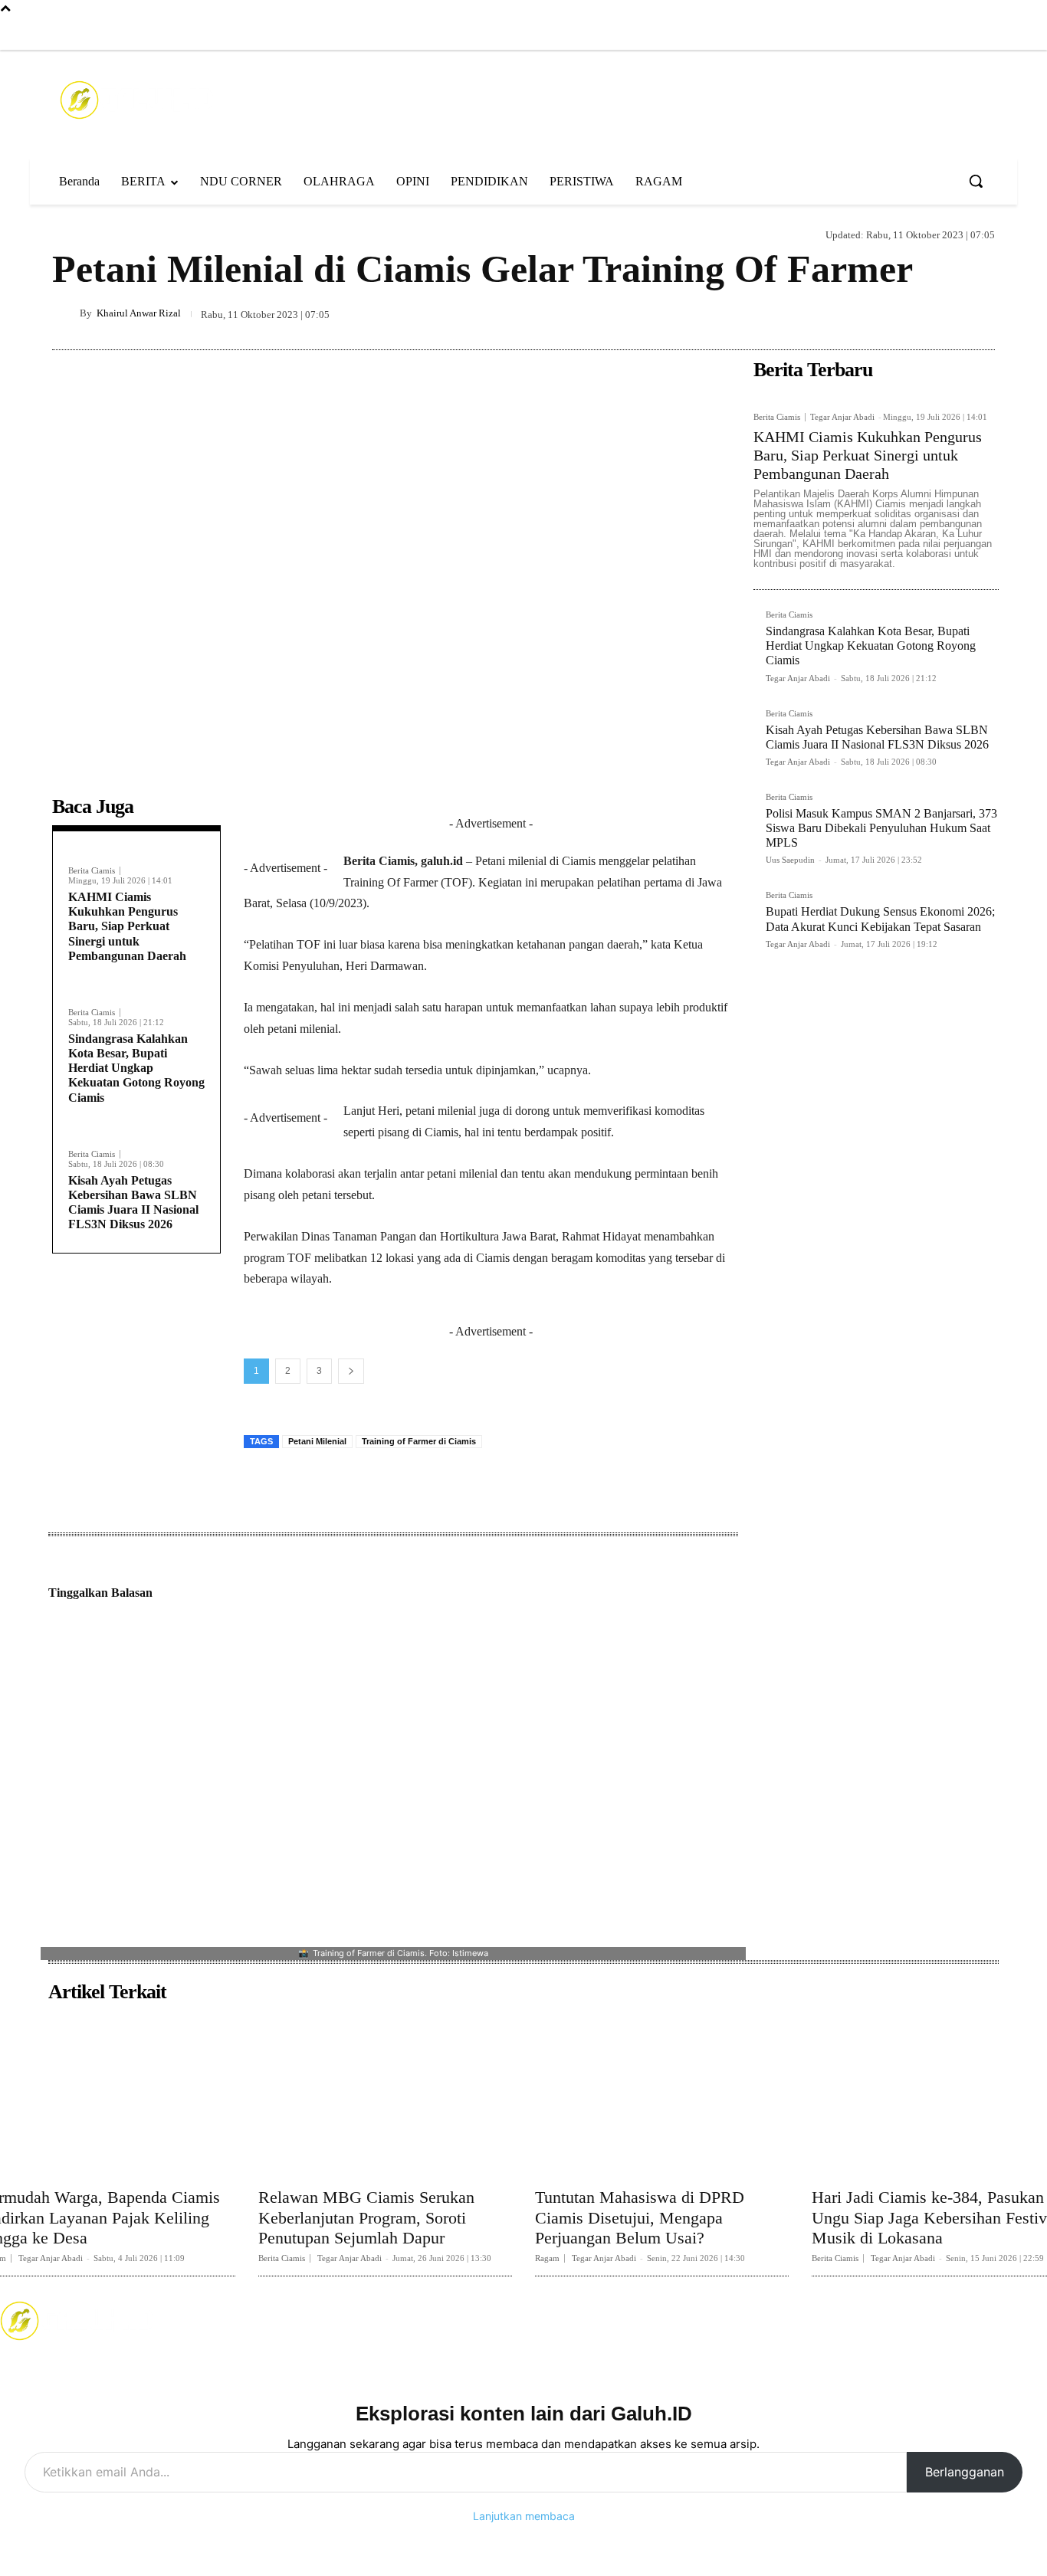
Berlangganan (965, 2472)
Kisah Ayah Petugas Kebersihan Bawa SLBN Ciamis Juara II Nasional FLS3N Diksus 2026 (133, 1203)
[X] (872, 313)
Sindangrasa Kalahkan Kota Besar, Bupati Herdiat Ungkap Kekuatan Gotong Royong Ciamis (136, 1068)
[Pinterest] (908, 313)
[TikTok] (880, 34)
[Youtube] (911, 34)
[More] (979, 313)
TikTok (659, 2320)
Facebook (304, 2320)
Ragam (69, 233)
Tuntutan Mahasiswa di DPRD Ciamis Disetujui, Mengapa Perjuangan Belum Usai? (640, 2217)
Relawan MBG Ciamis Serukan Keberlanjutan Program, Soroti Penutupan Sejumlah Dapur (366, 2217)
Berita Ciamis (92, 871)
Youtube (829, 2320)
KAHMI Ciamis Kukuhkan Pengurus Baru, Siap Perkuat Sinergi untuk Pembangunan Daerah (127, 926)
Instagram (486, 2320)
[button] (976, 181)
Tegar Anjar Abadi (842, 417)
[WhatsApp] (943, 313)
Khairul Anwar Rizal (139, 313)
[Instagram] (848, 34)
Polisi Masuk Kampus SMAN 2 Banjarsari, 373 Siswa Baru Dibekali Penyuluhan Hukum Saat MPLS (881, 828)
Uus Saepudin (790, 860)
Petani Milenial (317, 1441)
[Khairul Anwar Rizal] (66, 313)
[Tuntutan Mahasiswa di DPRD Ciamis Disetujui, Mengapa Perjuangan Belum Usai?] (662, 2094)
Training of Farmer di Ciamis (419, 1441)
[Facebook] (816, 34)
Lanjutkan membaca (524, 2516)
